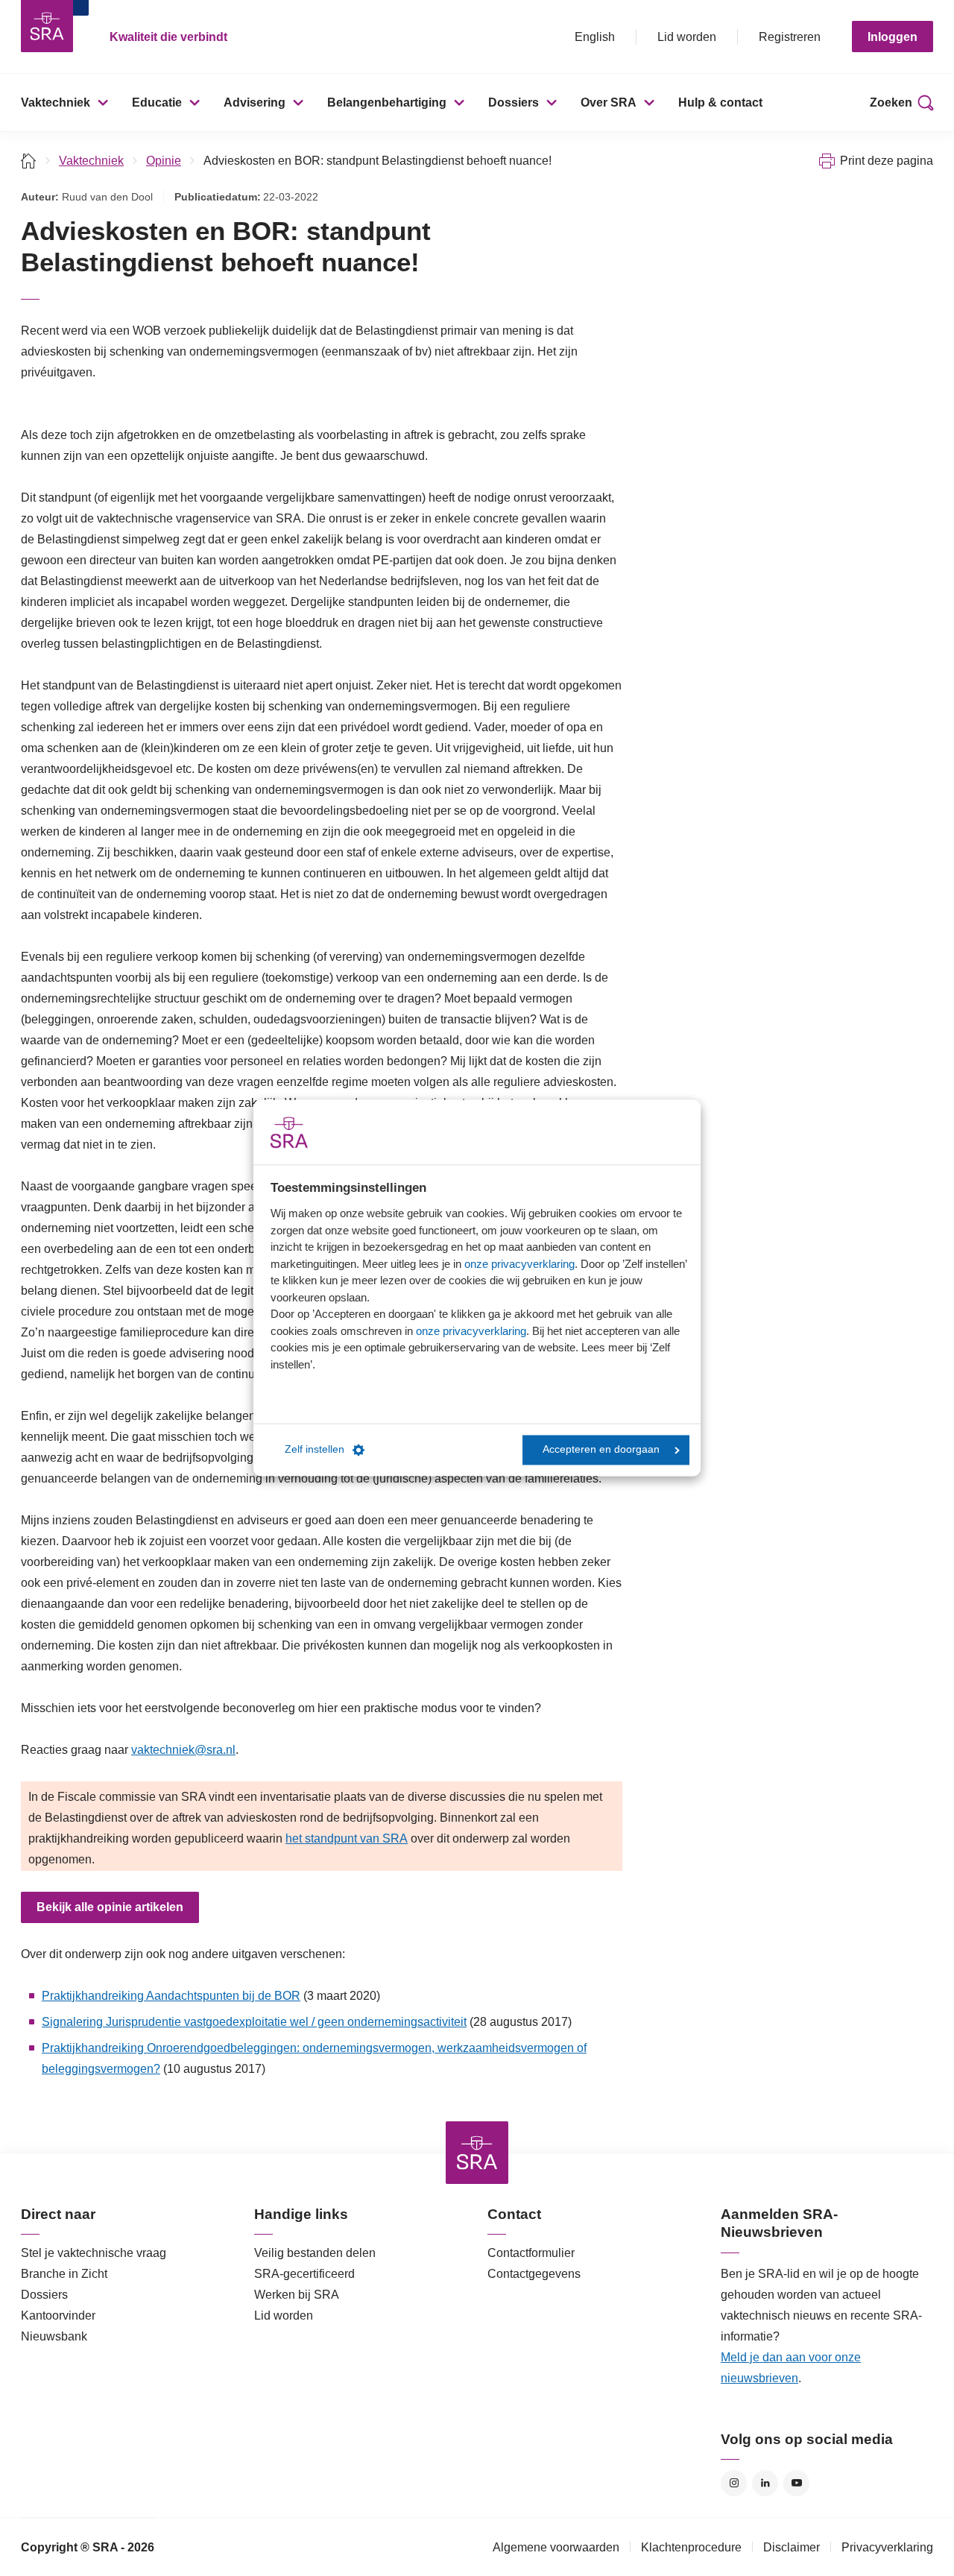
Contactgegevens (534, 2274)
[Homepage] (47, 26)
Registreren (790, 37)
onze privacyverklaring (519, 1264)
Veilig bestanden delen (315, 2253)
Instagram (734, 2483)
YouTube (796, 2483)
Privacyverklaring (887, 2547)
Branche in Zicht (64, 2274)
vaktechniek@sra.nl (183, 1750)
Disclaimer (792, 2547)
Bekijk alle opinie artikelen (110, 1907)
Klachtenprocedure (691, 2547)
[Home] (29, 161)
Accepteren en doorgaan (601, 1450)
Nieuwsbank (54, 2336)
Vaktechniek (56, 102)
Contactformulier (531, 2253)
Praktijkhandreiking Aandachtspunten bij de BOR (171, 1996)
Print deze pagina (887, 161)
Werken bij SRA (297, 2295)
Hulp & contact (720, 102)
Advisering (255, 102)
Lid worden (687, 37)
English (595, 37)
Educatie (157, 102)
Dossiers (514, 102)
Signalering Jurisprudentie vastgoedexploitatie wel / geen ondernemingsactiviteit (254, 2022)
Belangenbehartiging (387, 102)
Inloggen (893, 37)
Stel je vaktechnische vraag (94, 2253)
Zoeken (891, 102)
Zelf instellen (315, 1450)
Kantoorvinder (58, 2315)
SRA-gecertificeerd (304, 2274)
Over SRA (609, 102)
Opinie (164, 161)
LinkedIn (765, 2483)
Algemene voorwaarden (556, 2547)
